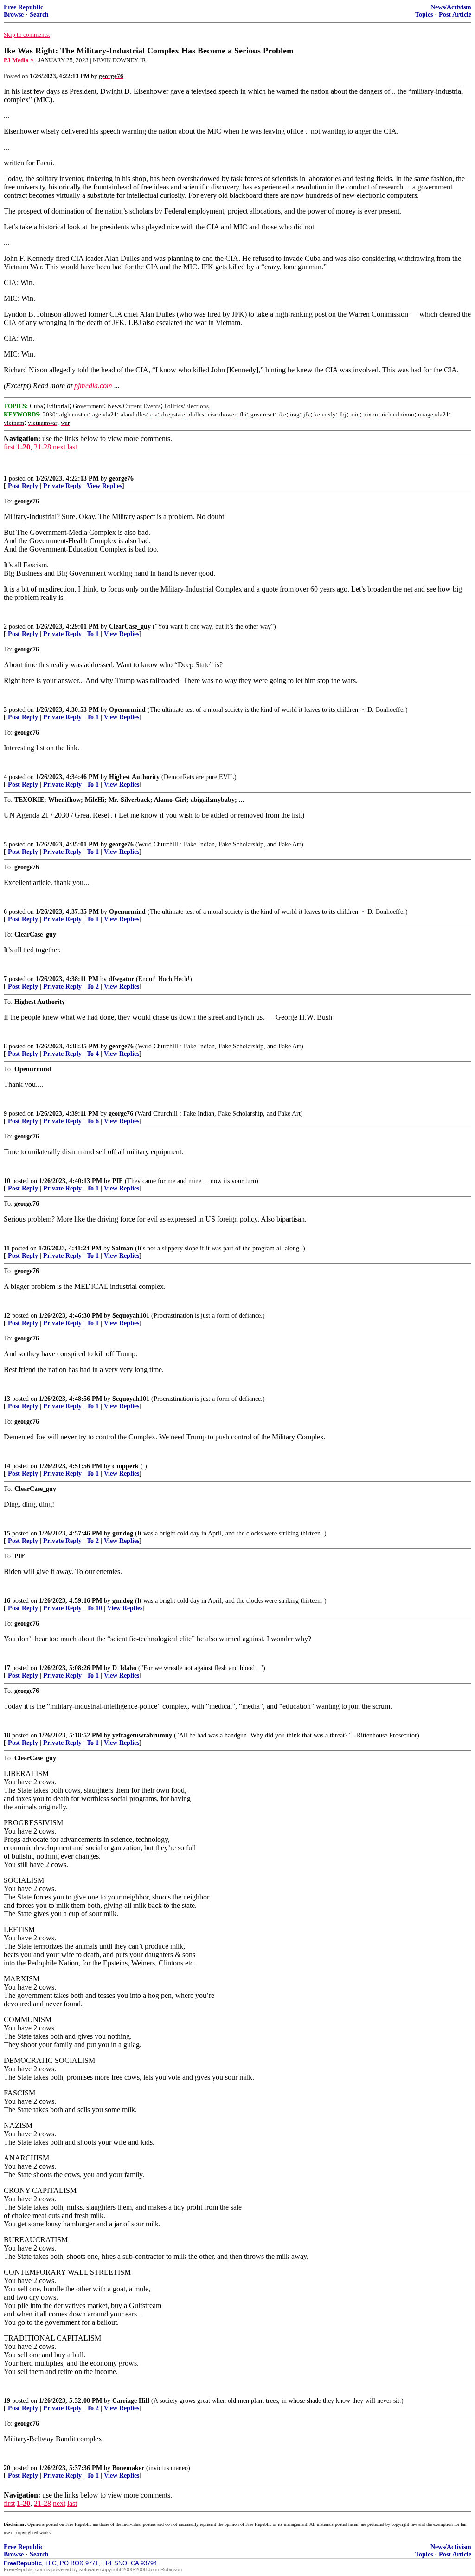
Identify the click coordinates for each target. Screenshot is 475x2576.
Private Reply (62, 486)
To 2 (93, 986)
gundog (123, 1533)
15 (7, 1533)
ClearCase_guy (130, 627)
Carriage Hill (131, 2401)
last (72, 447)
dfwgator (121, 979)
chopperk (125, 1466)
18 (7, 1735)
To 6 (93, 1121)
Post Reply (23, 486)
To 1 (93, 634)
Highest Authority (134, 777)
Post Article (455, 15)
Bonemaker (128, 2468)
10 (7, 1181)
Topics (424, 15)
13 (7, 1399)
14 (7, 1466)
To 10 (94, 1608)
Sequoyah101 (131, 1316)
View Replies (104, 486)
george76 (121, 478)
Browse (14, 15)
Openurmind (127, 710)
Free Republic (23, 7)
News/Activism (451, 7)
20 (7, 2468)
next (59, 447)
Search (39, 15)
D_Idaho (124, 1668)
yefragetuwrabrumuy (142, 1735)
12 (7, 1316)
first (9, 447)
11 (7, 1248)
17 (7, 1668)
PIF (118, 1181)
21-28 (42, 447)
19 (7, 2401)
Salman (122, 1248)
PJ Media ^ (19, 60)
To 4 (93, 1054)
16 (7, 1601)
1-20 (23, 447)
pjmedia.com (93, 386)
